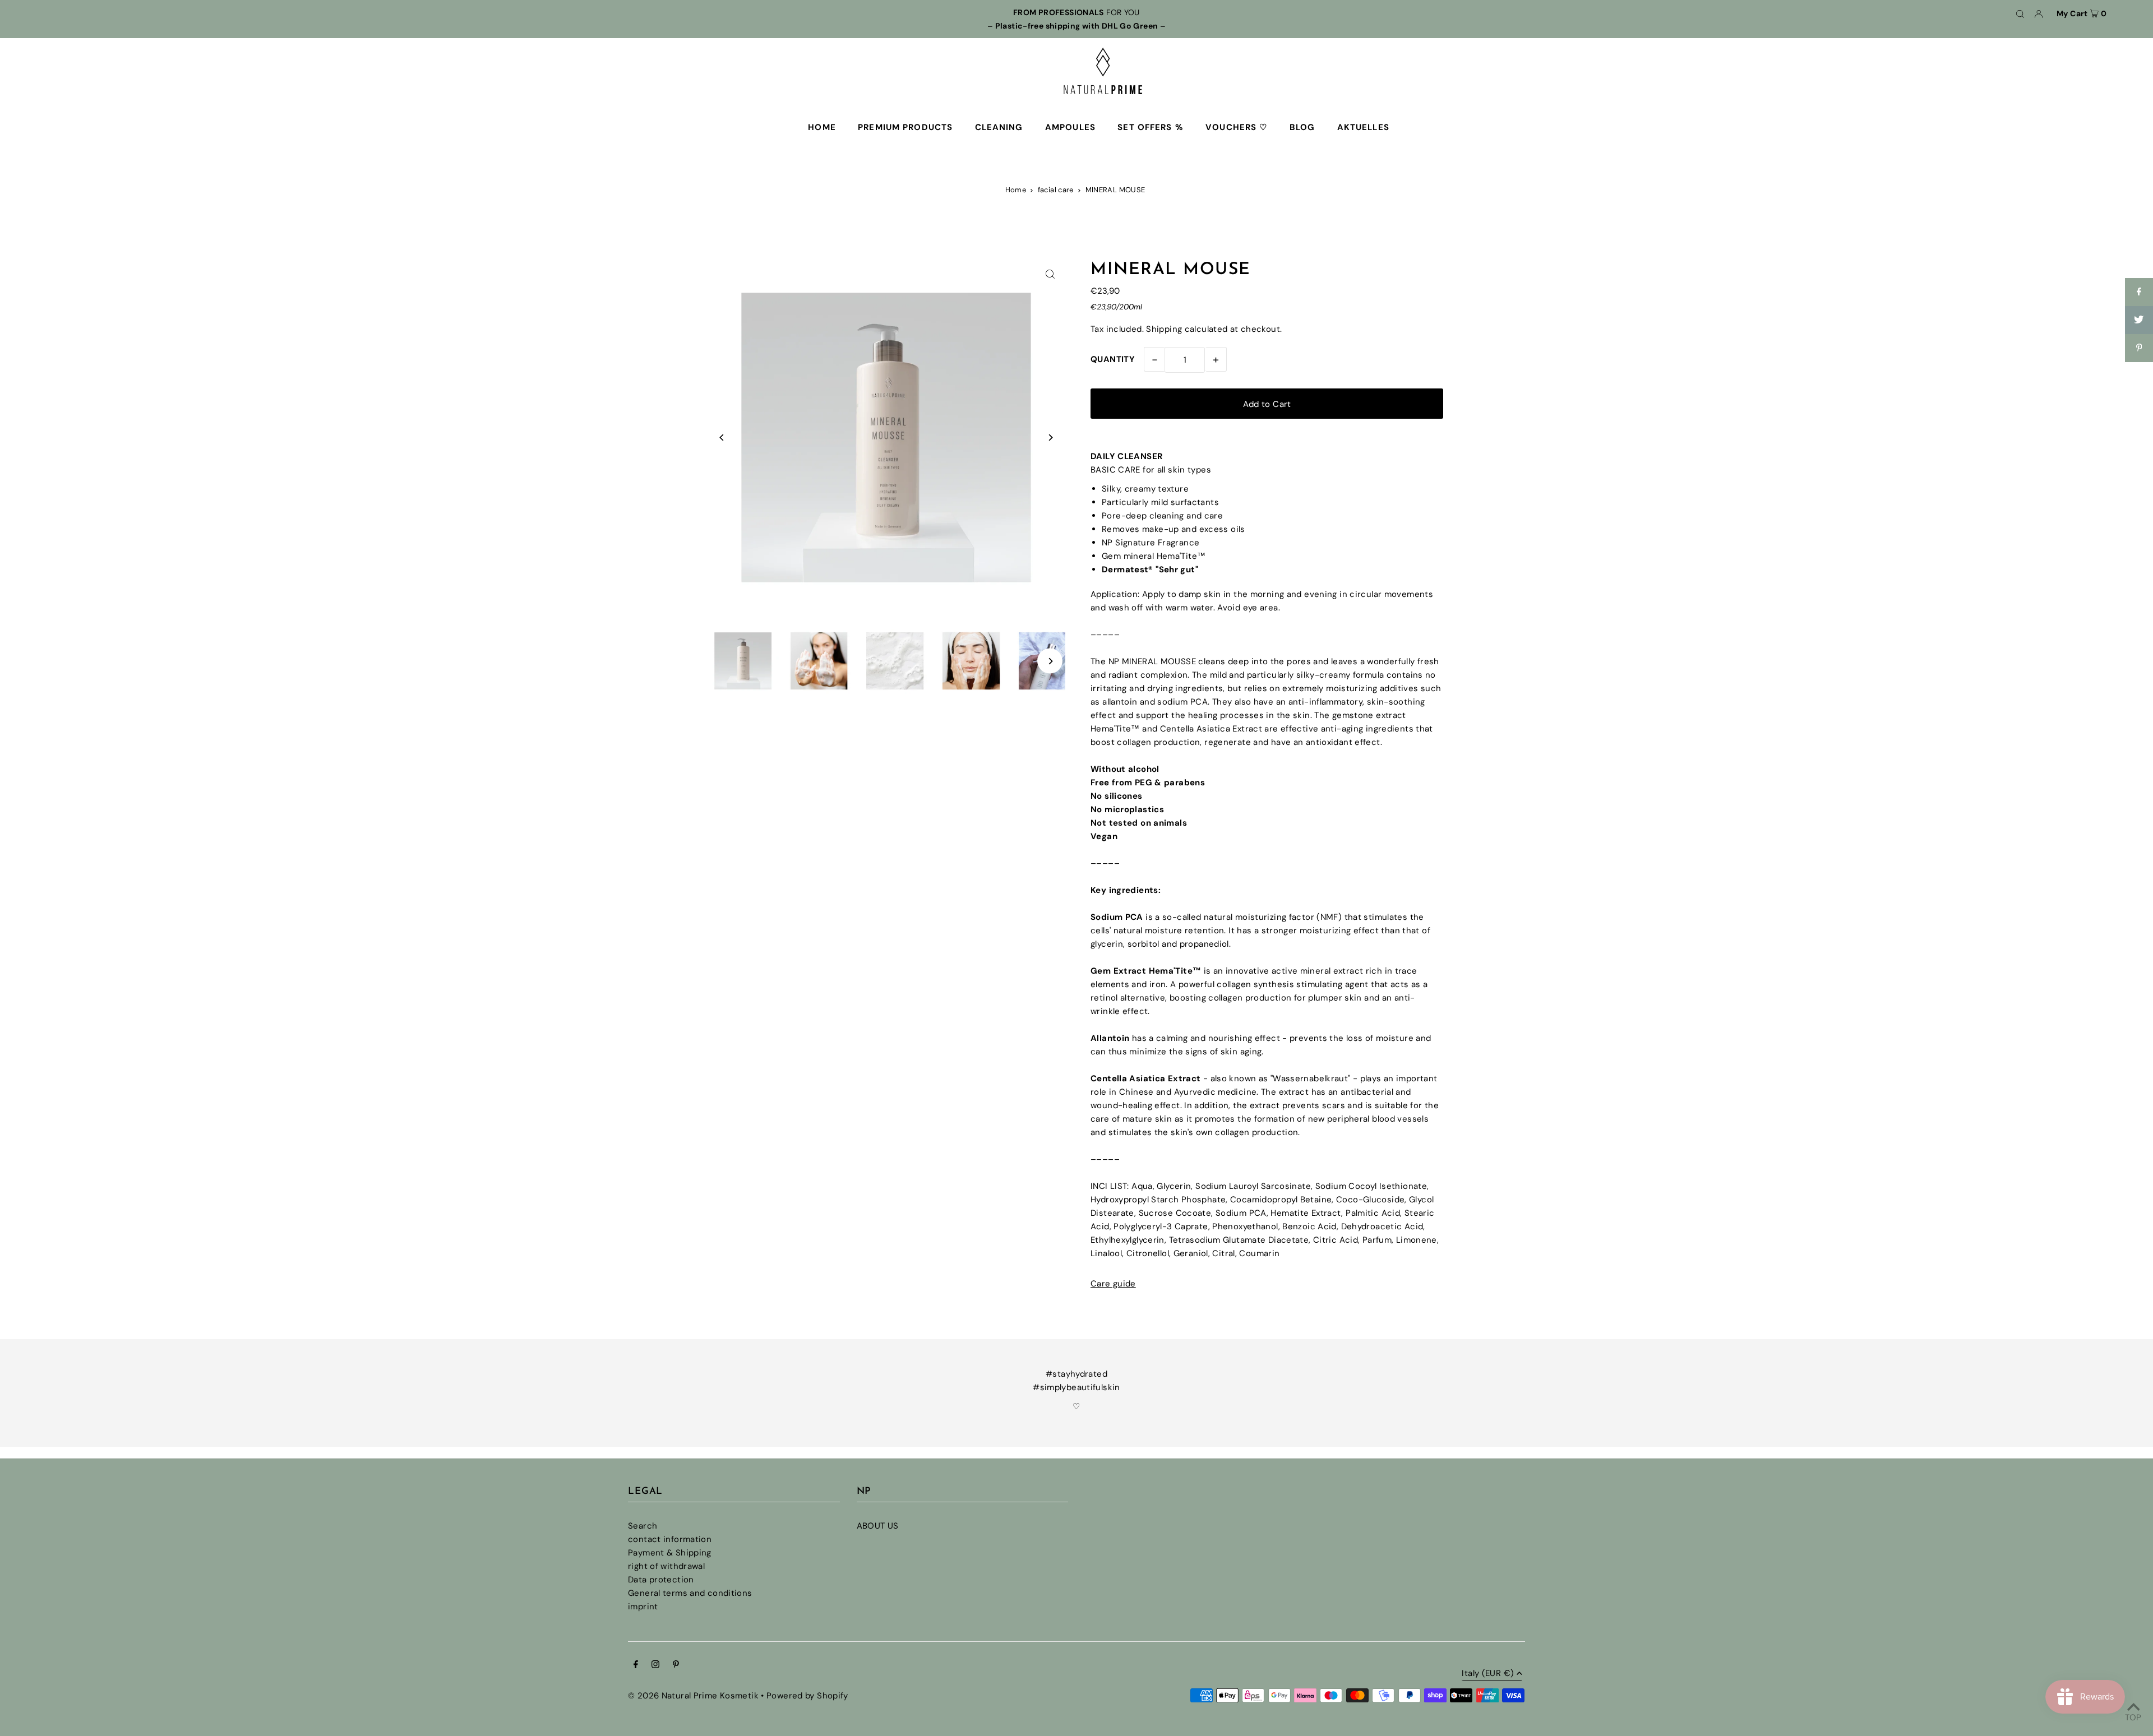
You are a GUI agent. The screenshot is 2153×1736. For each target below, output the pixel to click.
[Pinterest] (676, 1665)
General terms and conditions (690, 1593)
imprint (643, 1607)
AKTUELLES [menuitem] (1363, 127)
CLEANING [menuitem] (999, 127)
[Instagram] (655, 1665)
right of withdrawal (666, 1566)
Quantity (1113, 359)
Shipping (1164, 329)
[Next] (1050, 438)
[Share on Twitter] (2139, 320)
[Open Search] (2020, 13)
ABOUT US (878, 1526)
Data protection (661, 1580)
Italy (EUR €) (1488, 1674)
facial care (1056, 190)
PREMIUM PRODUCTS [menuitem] (905, 127)
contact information (670, 1539)
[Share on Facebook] (2139, 292)
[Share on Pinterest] (2139, 348)
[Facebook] (636, 1665)
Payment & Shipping (670, 1553)
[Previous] (722, 438)
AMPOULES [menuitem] (1070, 127)
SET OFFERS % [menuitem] (1151, 127)
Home (1016, 190)
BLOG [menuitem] (1302, 127)
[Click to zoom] (1050, 274)
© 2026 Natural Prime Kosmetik (693, 1696)
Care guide (1113, 1284)
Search (643, 1526)
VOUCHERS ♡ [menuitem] (1236, 127)
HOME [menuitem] (822, 127)
